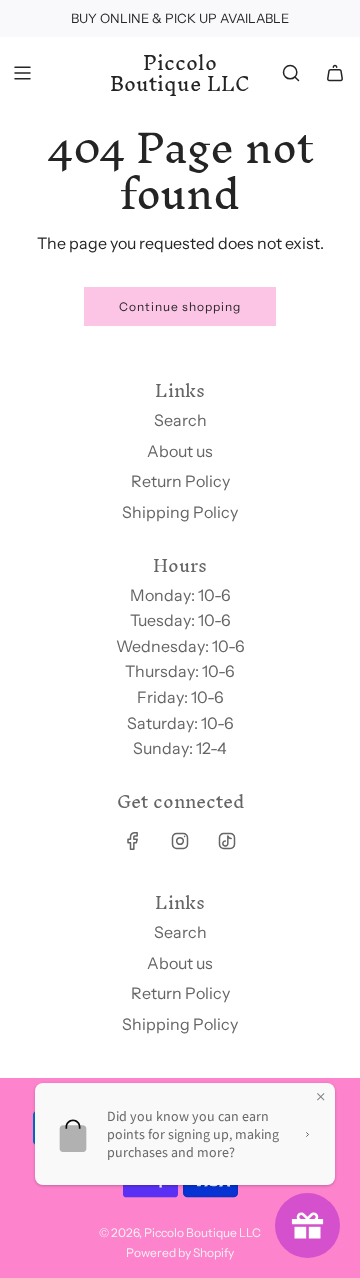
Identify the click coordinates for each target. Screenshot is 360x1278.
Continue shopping (180, 306)
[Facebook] (133, 841)
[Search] (291, 73)
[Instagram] (180, 841)
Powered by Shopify (180, 1252)
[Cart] (335, 73)
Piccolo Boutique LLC (180, 73)
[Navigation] (22, 73)
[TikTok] (227, 841)
